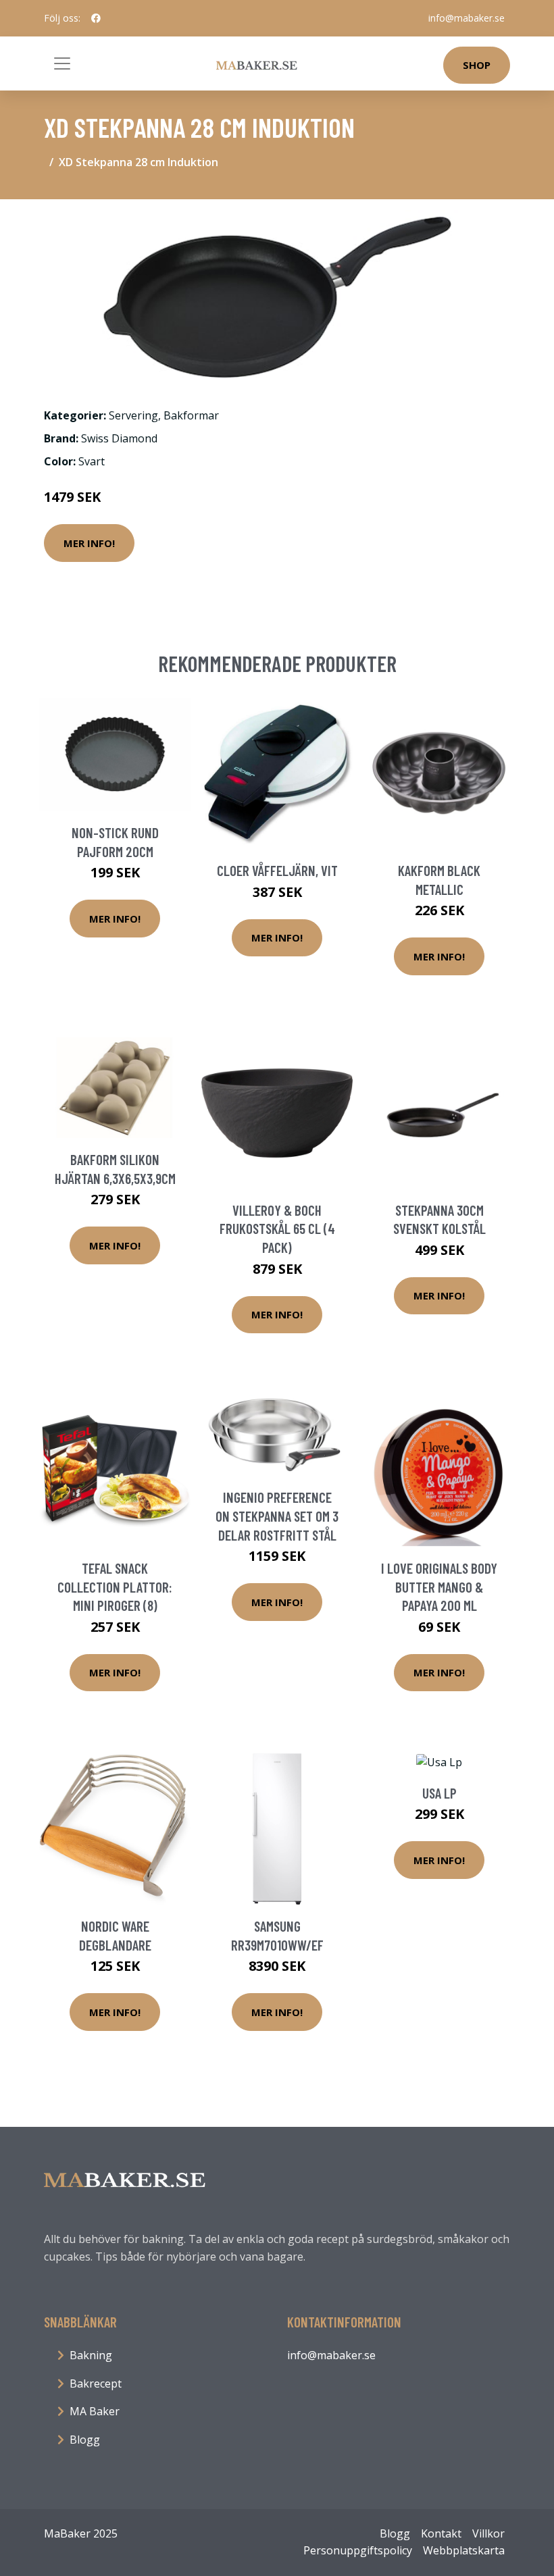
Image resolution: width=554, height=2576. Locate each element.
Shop (477, 65)
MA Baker (95, 2411)
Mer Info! (89, 543)
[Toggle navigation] (62, 63)
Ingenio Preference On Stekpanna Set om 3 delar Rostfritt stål (277, 1516)
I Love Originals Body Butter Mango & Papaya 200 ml (439, 1587)
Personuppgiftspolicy (358, 2550)
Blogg (85, 2440)
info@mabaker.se (467, 18)
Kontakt (441, 2533)
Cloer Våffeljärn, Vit (277, 870)
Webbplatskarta (464, 2550)
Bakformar (191, 415)
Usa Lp (439, 1793)
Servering (133, 415)
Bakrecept (96, 2384)
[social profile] (96, 18)
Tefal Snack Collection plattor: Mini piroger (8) (115, 1587)
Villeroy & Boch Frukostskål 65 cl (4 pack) (277, 1229)
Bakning (91, 2355)
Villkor (488, 2533)
